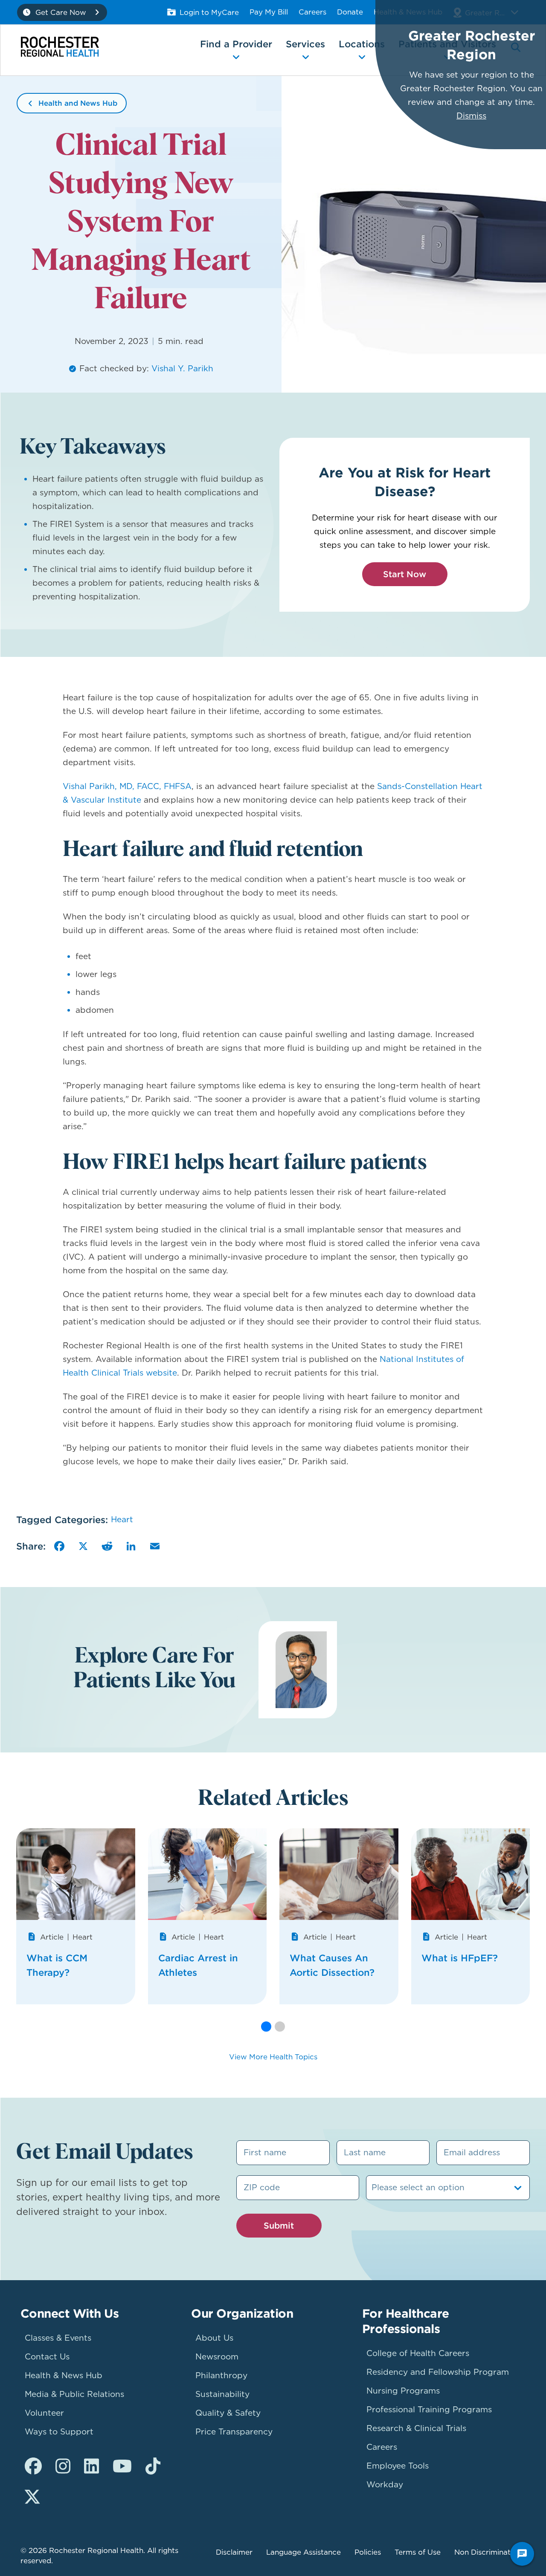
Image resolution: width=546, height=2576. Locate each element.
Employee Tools (398, 2466)
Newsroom (217, 2357)
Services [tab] (305, 44)
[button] (266, 2027)
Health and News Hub (78, 103)
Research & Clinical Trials (416, 2428)
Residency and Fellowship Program (438, 2372)
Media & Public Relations (74, 2394)
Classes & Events (58, 2338)
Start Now (405, 574)
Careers (312, 12)
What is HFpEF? (460, 1958)
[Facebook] (59, 1546)
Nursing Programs (403, 2391)
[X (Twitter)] (32, 2497)
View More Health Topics (273, 2057)
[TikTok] (153, 2466)
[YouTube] (122, 2466)
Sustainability (222, 2394)
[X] (83, 1546)
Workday (385, 2485)
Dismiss (471, 116)
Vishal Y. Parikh (182, 369)
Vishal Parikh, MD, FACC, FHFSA (127, 786)
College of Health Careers (418, 2353)
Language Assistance (303, 2552)
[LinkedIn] (131, 1546)
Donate (350, 12)
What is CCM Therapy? (57, 1965)
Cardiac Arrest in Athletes (198, 1965)
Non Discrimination (488, 2552)
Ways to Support (59, 2432)
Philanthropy (221, 2375)
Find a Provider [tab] (236, 44)
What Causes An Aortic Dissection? (332, 1965)
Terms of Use (418, 2552)
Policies (368, 2552)
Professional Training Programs (429, 2410)
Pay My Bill (269, 12)
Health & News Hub (64, 2375)
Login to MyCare (209, 12)
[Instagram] (63, 2466)
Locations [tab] (362, 44)
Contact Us (47, 2357)
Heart (122, 1519)
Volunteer (44, 2413)
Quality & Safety (228, 2413)
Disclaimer (234, 2552)
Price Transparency (234, 2432)
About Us (214, 2338)
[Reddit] (107, 1546)
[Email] (155, 1546)
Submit (279, 2225)
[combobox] (373, 2188)
